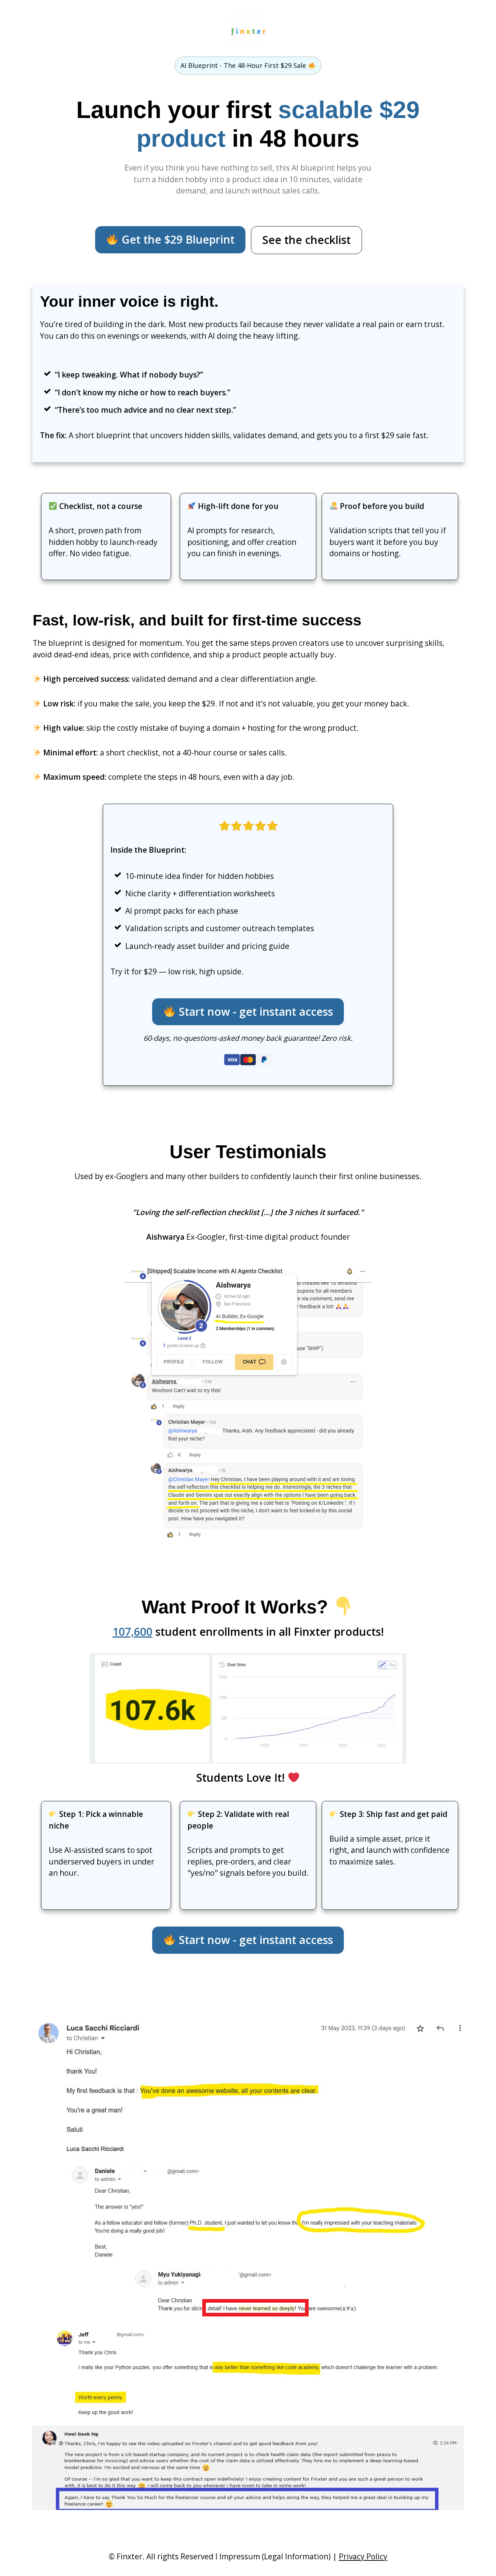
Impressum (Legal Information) (275, 2556)
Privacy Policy (363, 2556)
